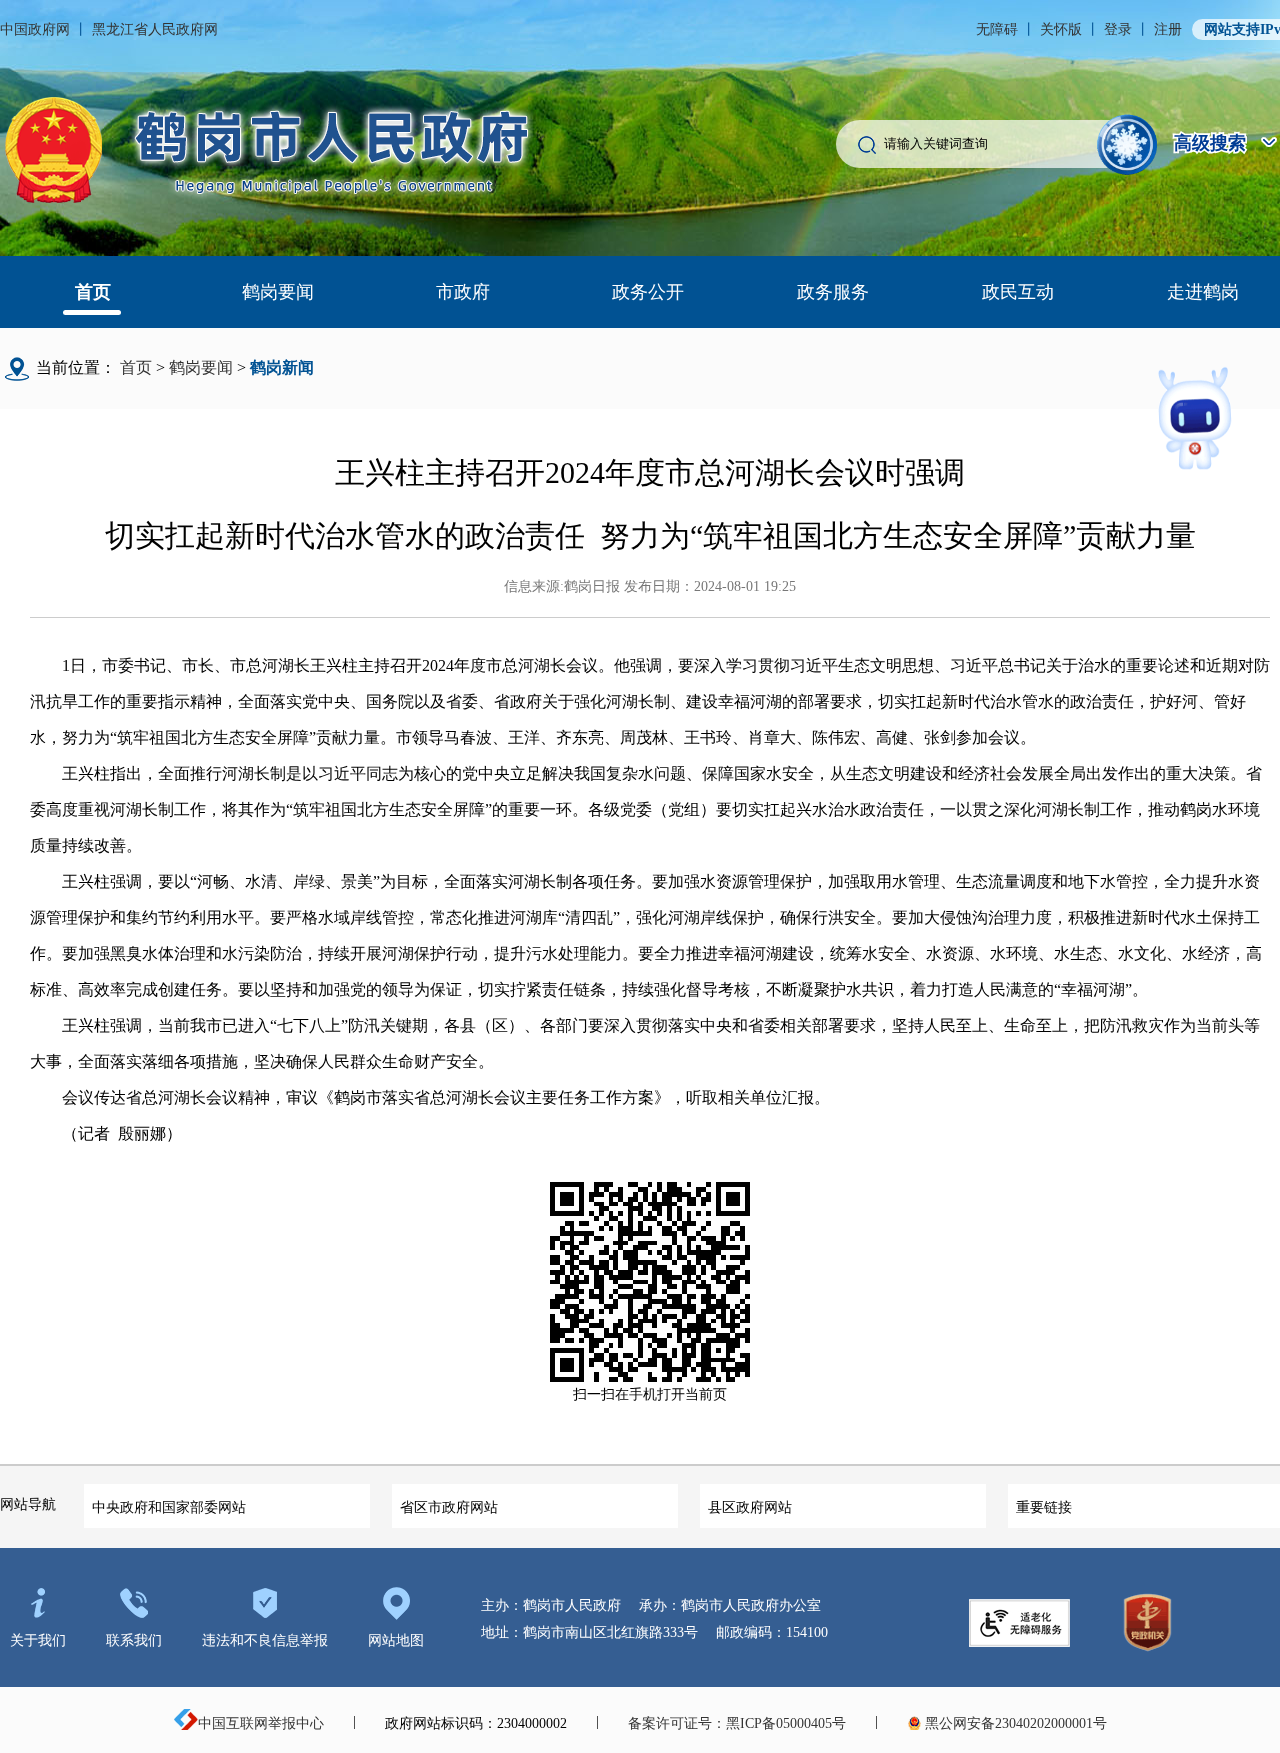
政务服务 (833, 292)
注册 (1168, 29)
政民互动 (1018, 292)
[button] (1127, 144)
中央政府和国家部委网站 (169, 1507)
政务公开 (648, 292)
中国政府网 (35, 29)
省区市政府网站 (449, 1507)
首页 (93, 292)
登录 (1118, 29)
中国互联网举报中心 (261, 1723)
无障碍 (997, 29)
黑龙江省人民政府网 (155, 29)
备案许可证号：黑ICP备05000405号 (737, 1723)
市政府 (463, 292)
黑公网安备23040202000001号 (1014, 1723)
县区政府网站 (750, 1507)
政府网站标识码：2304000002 (476, 1723)
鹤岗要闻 (278, 292)
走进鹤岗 (1203, 292)
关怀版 (1061, 29)
